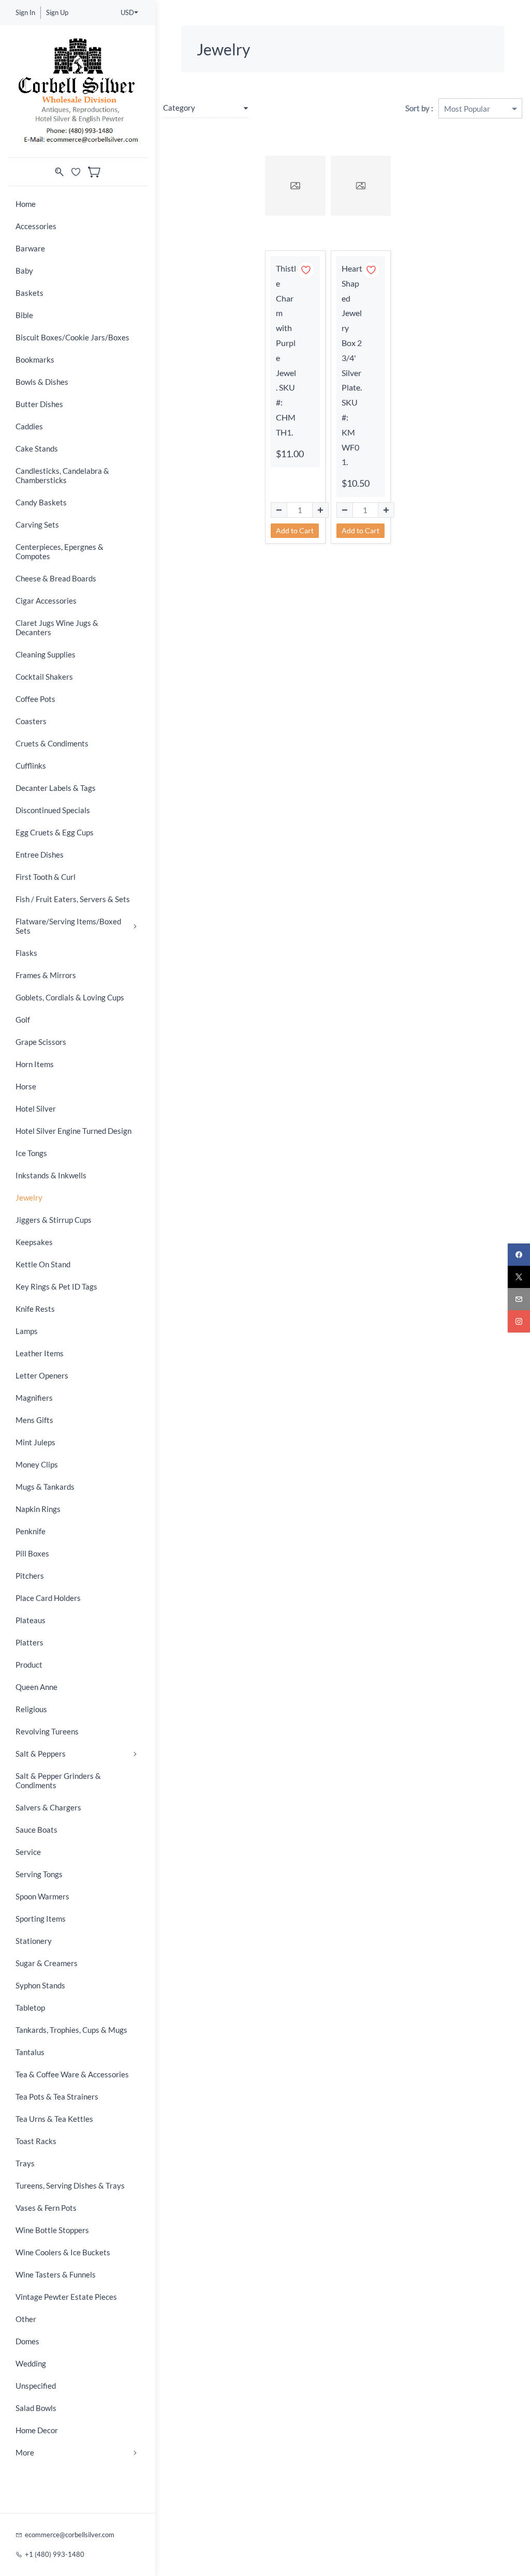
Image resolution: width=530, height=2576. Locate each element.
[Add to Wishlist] (306, 270)
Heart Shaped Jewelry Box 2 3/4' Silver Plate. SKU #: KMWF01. (352, 365)
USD (127, 12)
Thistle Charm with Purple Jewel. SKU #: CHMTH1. (286, 350)
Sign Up (57, 12)
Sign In (25, 12)
